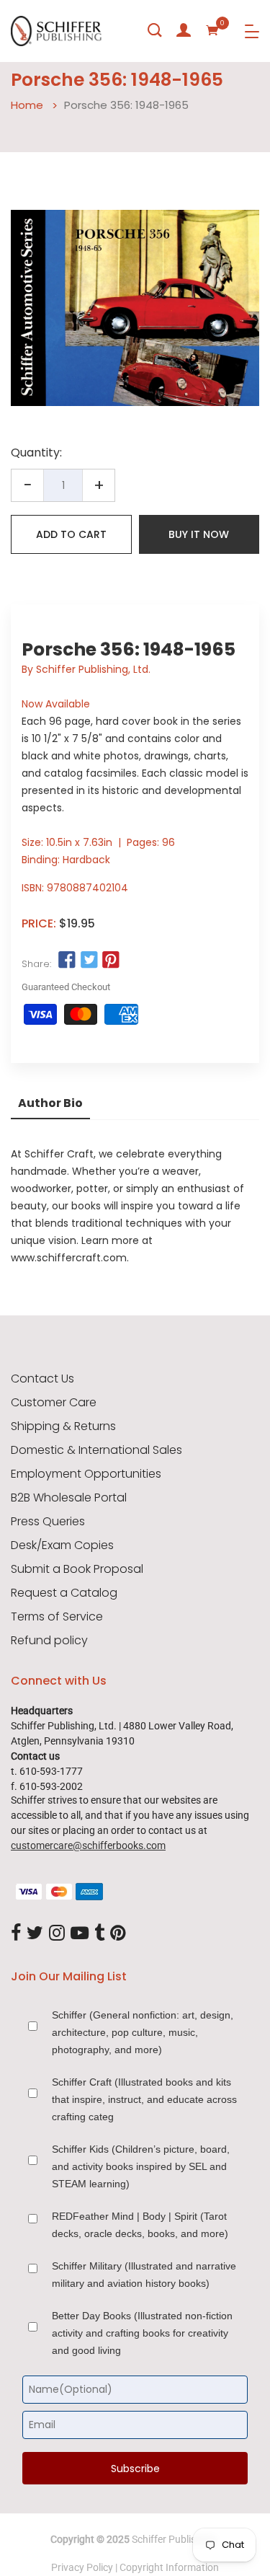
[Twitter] (35, 1933)
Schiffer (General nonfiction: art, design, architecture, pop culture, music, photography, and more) (143, 2032)
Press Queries (48, 1522)
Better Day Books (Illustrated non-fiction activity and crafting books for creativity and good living (142, 2333)
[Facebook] (16, 1933)
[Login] (184, 30)
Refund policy (49, 1641)
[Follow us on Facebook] (67, 961)
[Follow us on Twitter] (89, 961)
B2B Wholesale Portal (69, 1498)
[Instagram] (57, 1933)
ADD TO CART (71, 534)
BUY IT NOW (199, 534)
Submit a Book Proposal (77, 1569)
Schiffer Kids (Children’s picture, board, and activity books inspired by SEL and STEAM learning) (141, 2166)
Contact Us (42, 1379)
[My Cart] (212, 30)
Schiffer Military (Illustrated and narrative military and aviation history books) (144, 2275)
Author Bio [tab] (50, 1103)
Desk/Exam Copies (62, 1545)
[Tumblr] (99, 1933)
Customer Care (54, 1403)
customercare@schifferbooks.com (88, 1845)
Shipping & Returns (63, 1426)
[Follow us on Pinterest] (111, 961)
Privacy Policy (82, 2567)
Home (27, 105)
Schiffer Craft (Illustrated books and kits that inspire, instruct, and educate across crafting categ (144, 2099)
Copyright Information (169, 2567)
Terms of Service (57, 1617)
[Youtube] (80, 1933)
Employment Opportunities (86, 1474)
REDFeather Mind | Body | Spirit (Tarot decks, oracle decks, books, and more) (140, 2225)
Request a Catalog (64, 1593)
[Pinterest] (118, 1933)
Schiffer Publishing (174, 2539)
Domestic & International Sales (96, 1450)
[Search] (155, 30)
